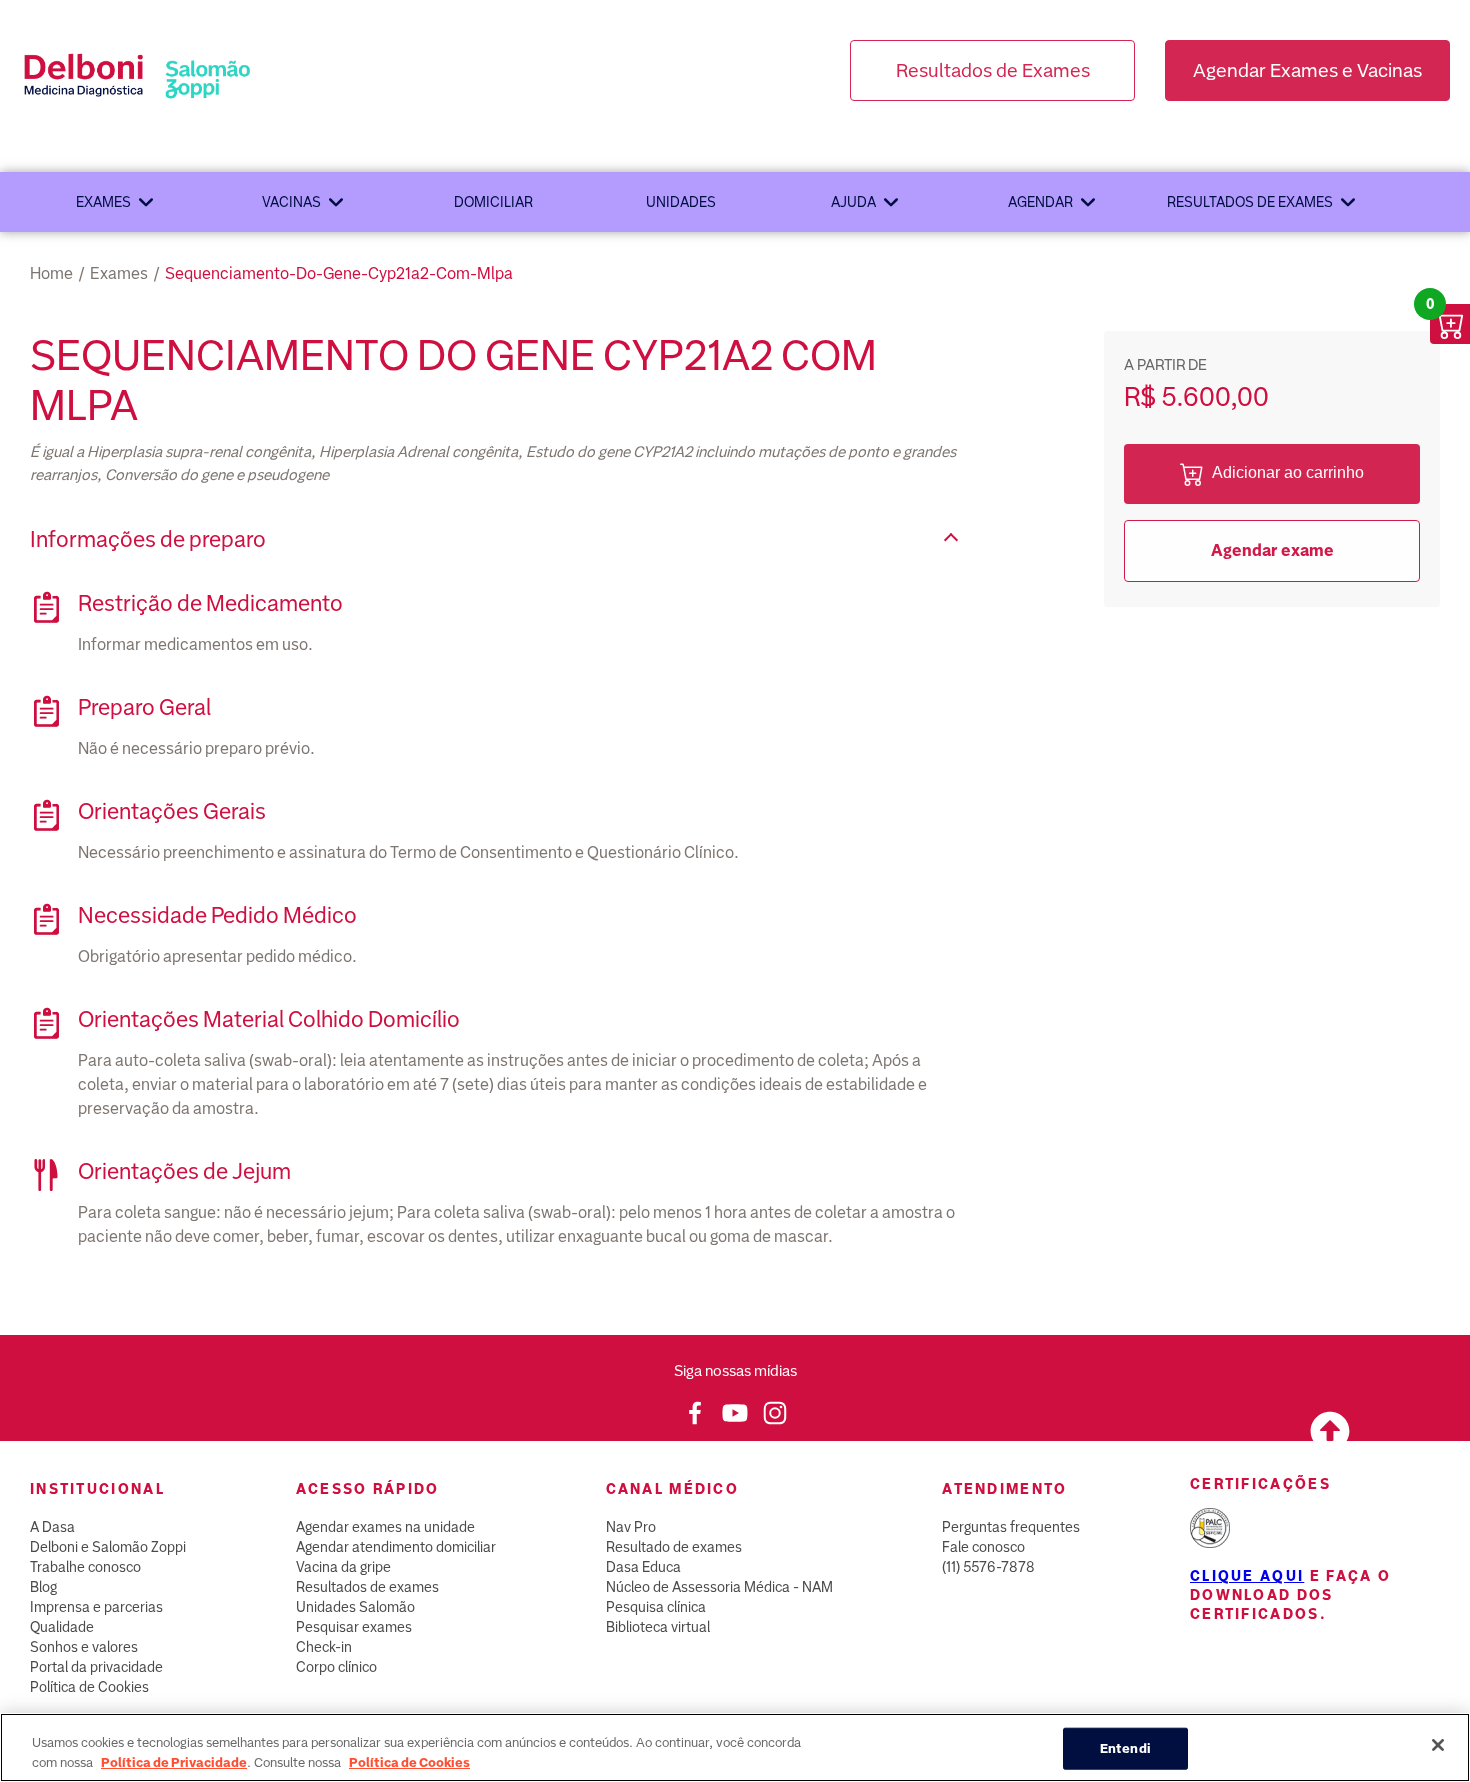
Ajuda (853, 202)
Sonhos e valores (84, 1647)
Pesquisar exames (354, 1627)
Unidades (681, 202)
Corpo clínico (336, 1667)
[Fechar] (1438, 1745)
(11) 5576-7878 (988, 1567)
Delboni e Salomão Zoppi (108, 1547)
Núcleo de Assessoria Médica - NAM (719, 1587)
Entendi (1125, 1748)
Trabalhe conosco (85, 1567)
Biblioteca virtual (658, 1627)
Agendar (1040, 202)
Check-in (324, 1647)
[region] (735, 1747)
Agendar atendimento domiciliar (396, 1547)
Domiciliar (493, 202)
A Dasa (52, 1527)
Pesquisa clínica (656, 1607)
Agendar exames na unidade (385, 1527)
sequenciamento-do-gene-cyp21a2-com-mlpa (339, 273)
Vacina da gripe (343, 1567)
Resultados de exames (1250, 202)
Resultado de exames (674, 1547)
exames (119, 273)
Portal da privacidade (96, 1667)
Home (51, 273)
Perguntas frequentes (1011, 1527)
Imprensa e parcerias (96, 1607)
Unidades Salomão (355, 1607)
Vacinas (291, 202)
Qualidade (62, 1627)
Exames (103, 202)
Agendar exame (1272, 550)
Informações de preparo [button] (148, 539)
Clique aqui (1247, 1576)
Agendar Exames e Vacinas (1307, 70)
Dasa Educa (643, 1567)
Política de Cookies (89, 1687)
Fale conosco (983, 1547)
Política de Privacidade (174, 1761)
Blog (43, 1587)
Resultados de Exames (993, 70)
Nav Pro (631, 1527)
